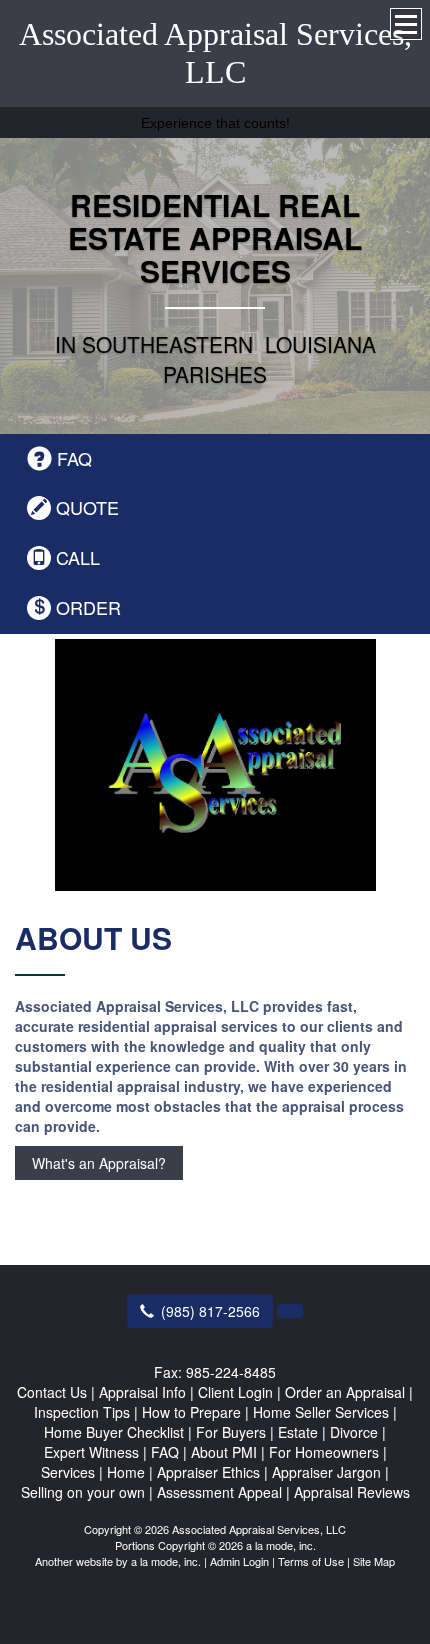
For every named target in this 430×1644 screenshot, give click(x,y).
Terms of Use (311, 1561)
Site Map (374, 1561)
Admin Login (239, 1561)
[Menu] (406, 24)
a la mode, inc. (166, 1561)
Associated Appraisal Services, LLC (215, 53)
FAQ (74, 458)
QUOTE (87, 507)
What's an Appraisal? (99, 1163)
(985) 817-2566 (210, 1311)
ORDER (88, 607)
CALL (78, 557)
